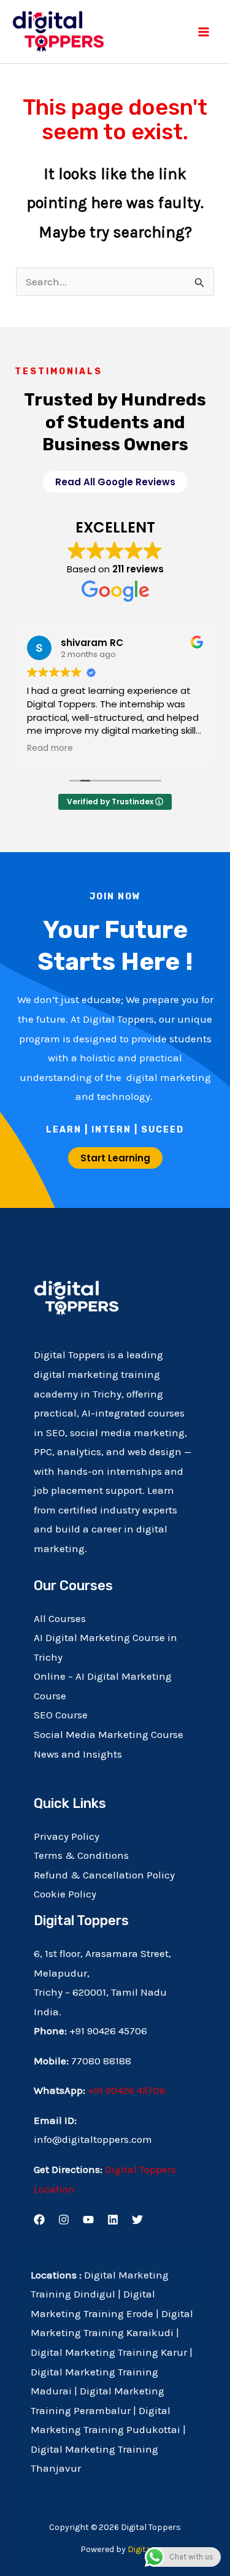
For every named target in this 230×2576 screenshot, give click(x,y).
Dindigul (94, 2294)
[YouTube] (88, 2220)
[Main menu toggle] (204, 32)
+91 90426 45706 (127, 2090)
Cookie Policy (65, 1894)
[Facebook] (39, 2220)
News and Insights (78, 1754)
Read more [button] (50, 748)
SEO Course (61, 1715)
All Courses (60, 1618)
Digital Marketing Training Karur (109, 2352)
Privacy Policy (67, 1836)
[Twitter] (137, 2220)
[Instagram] (64, 2220)
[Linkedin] (113, 2220)
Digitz (139, 2549)
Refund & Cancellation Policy (104, 1875)
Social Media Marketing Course (109, 1734)
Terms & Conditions (81, 1855)
